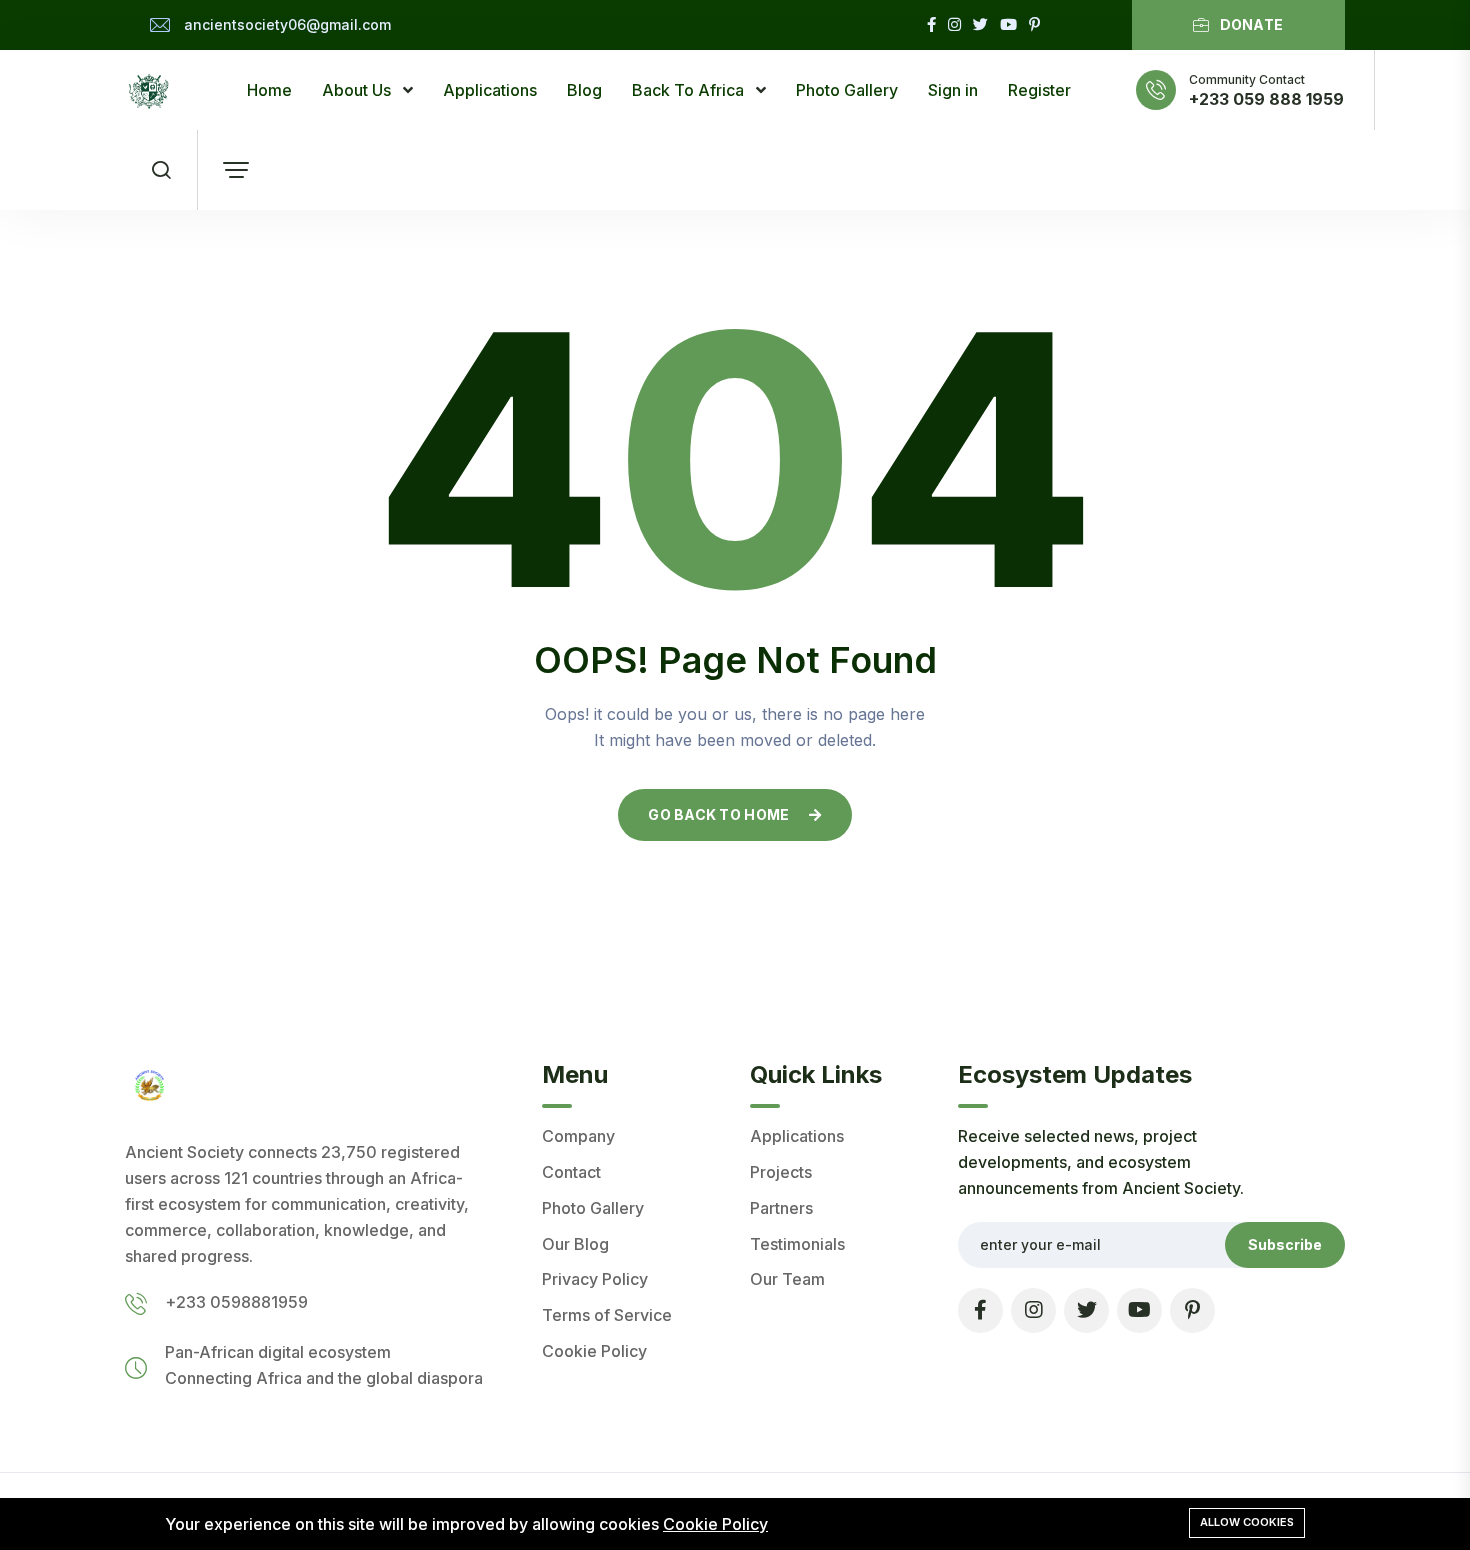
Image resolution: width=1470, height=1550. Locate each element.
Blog (584, 90)
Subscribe (1285, 1244)
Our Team (787, 1279)
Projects (781, 1172)
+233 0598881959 (236, 1302)
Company (578, 1136)
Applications (490, 90)
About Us (358, 90)
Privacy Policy (595, 1279)
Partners (781, 1208)
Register (1039, 90)
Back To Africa (690, 90)
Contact (571, 1172)
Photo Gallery (847, 90)
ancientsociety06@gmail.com (287, 24)
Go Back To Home (718, 814)
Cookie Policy (594, 1351)
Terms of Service (607, 1315)
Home (269, 90)
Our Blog (575, 1244)
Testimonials (797, 1244)
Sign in (953, 90)
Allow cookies (1247, 1522)
